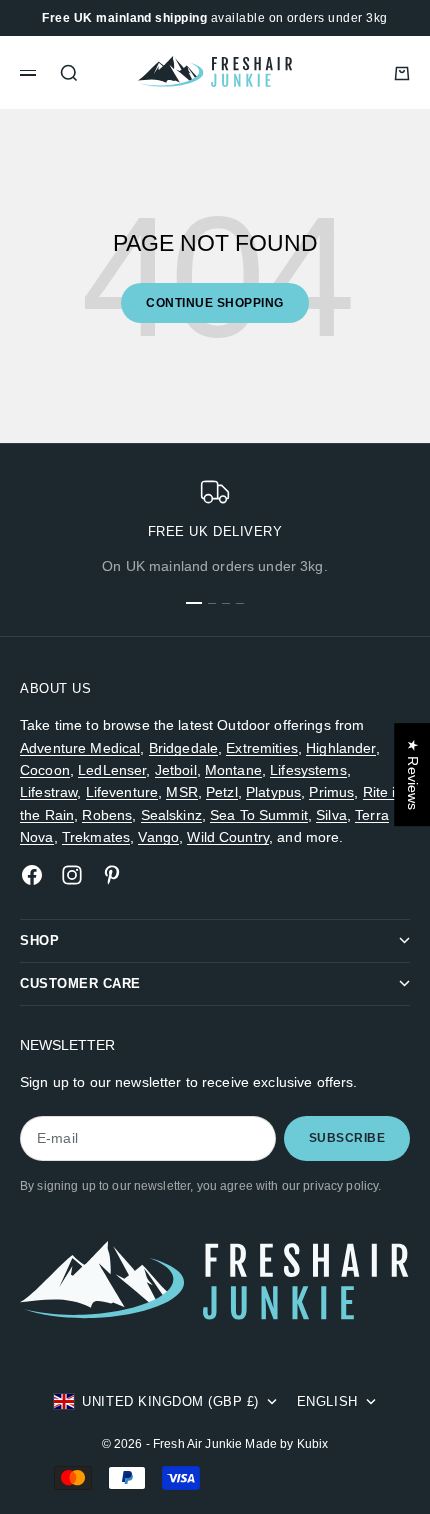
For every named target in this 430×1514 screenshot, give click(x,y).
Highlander (340, 748)
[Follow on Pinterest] (112, 875)
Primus (331, 792)
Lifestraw (48, 792)
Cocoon (45, 770)
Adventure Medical (80, 748)
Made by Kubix (286, 1444)
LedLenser (112, 770)
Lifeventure (122, 792)
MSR (181, 792)
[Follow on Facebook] (32, 875)
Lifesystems (308, 770)
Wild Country (228, 837)
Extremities (262, 748)
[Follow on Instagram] (72, 875)
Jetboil (176, 770)
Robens (107, 815)
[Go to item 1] (194, 603)
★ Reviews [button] (413, 774)
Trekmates (96, 837)
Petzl (222, 792)
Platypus (273, 792)
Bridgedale (183, 748)
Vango (158, 837)
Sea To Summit (259, 815)
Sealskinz (171, 815)
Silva (331, 815)
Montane (233, 770)
